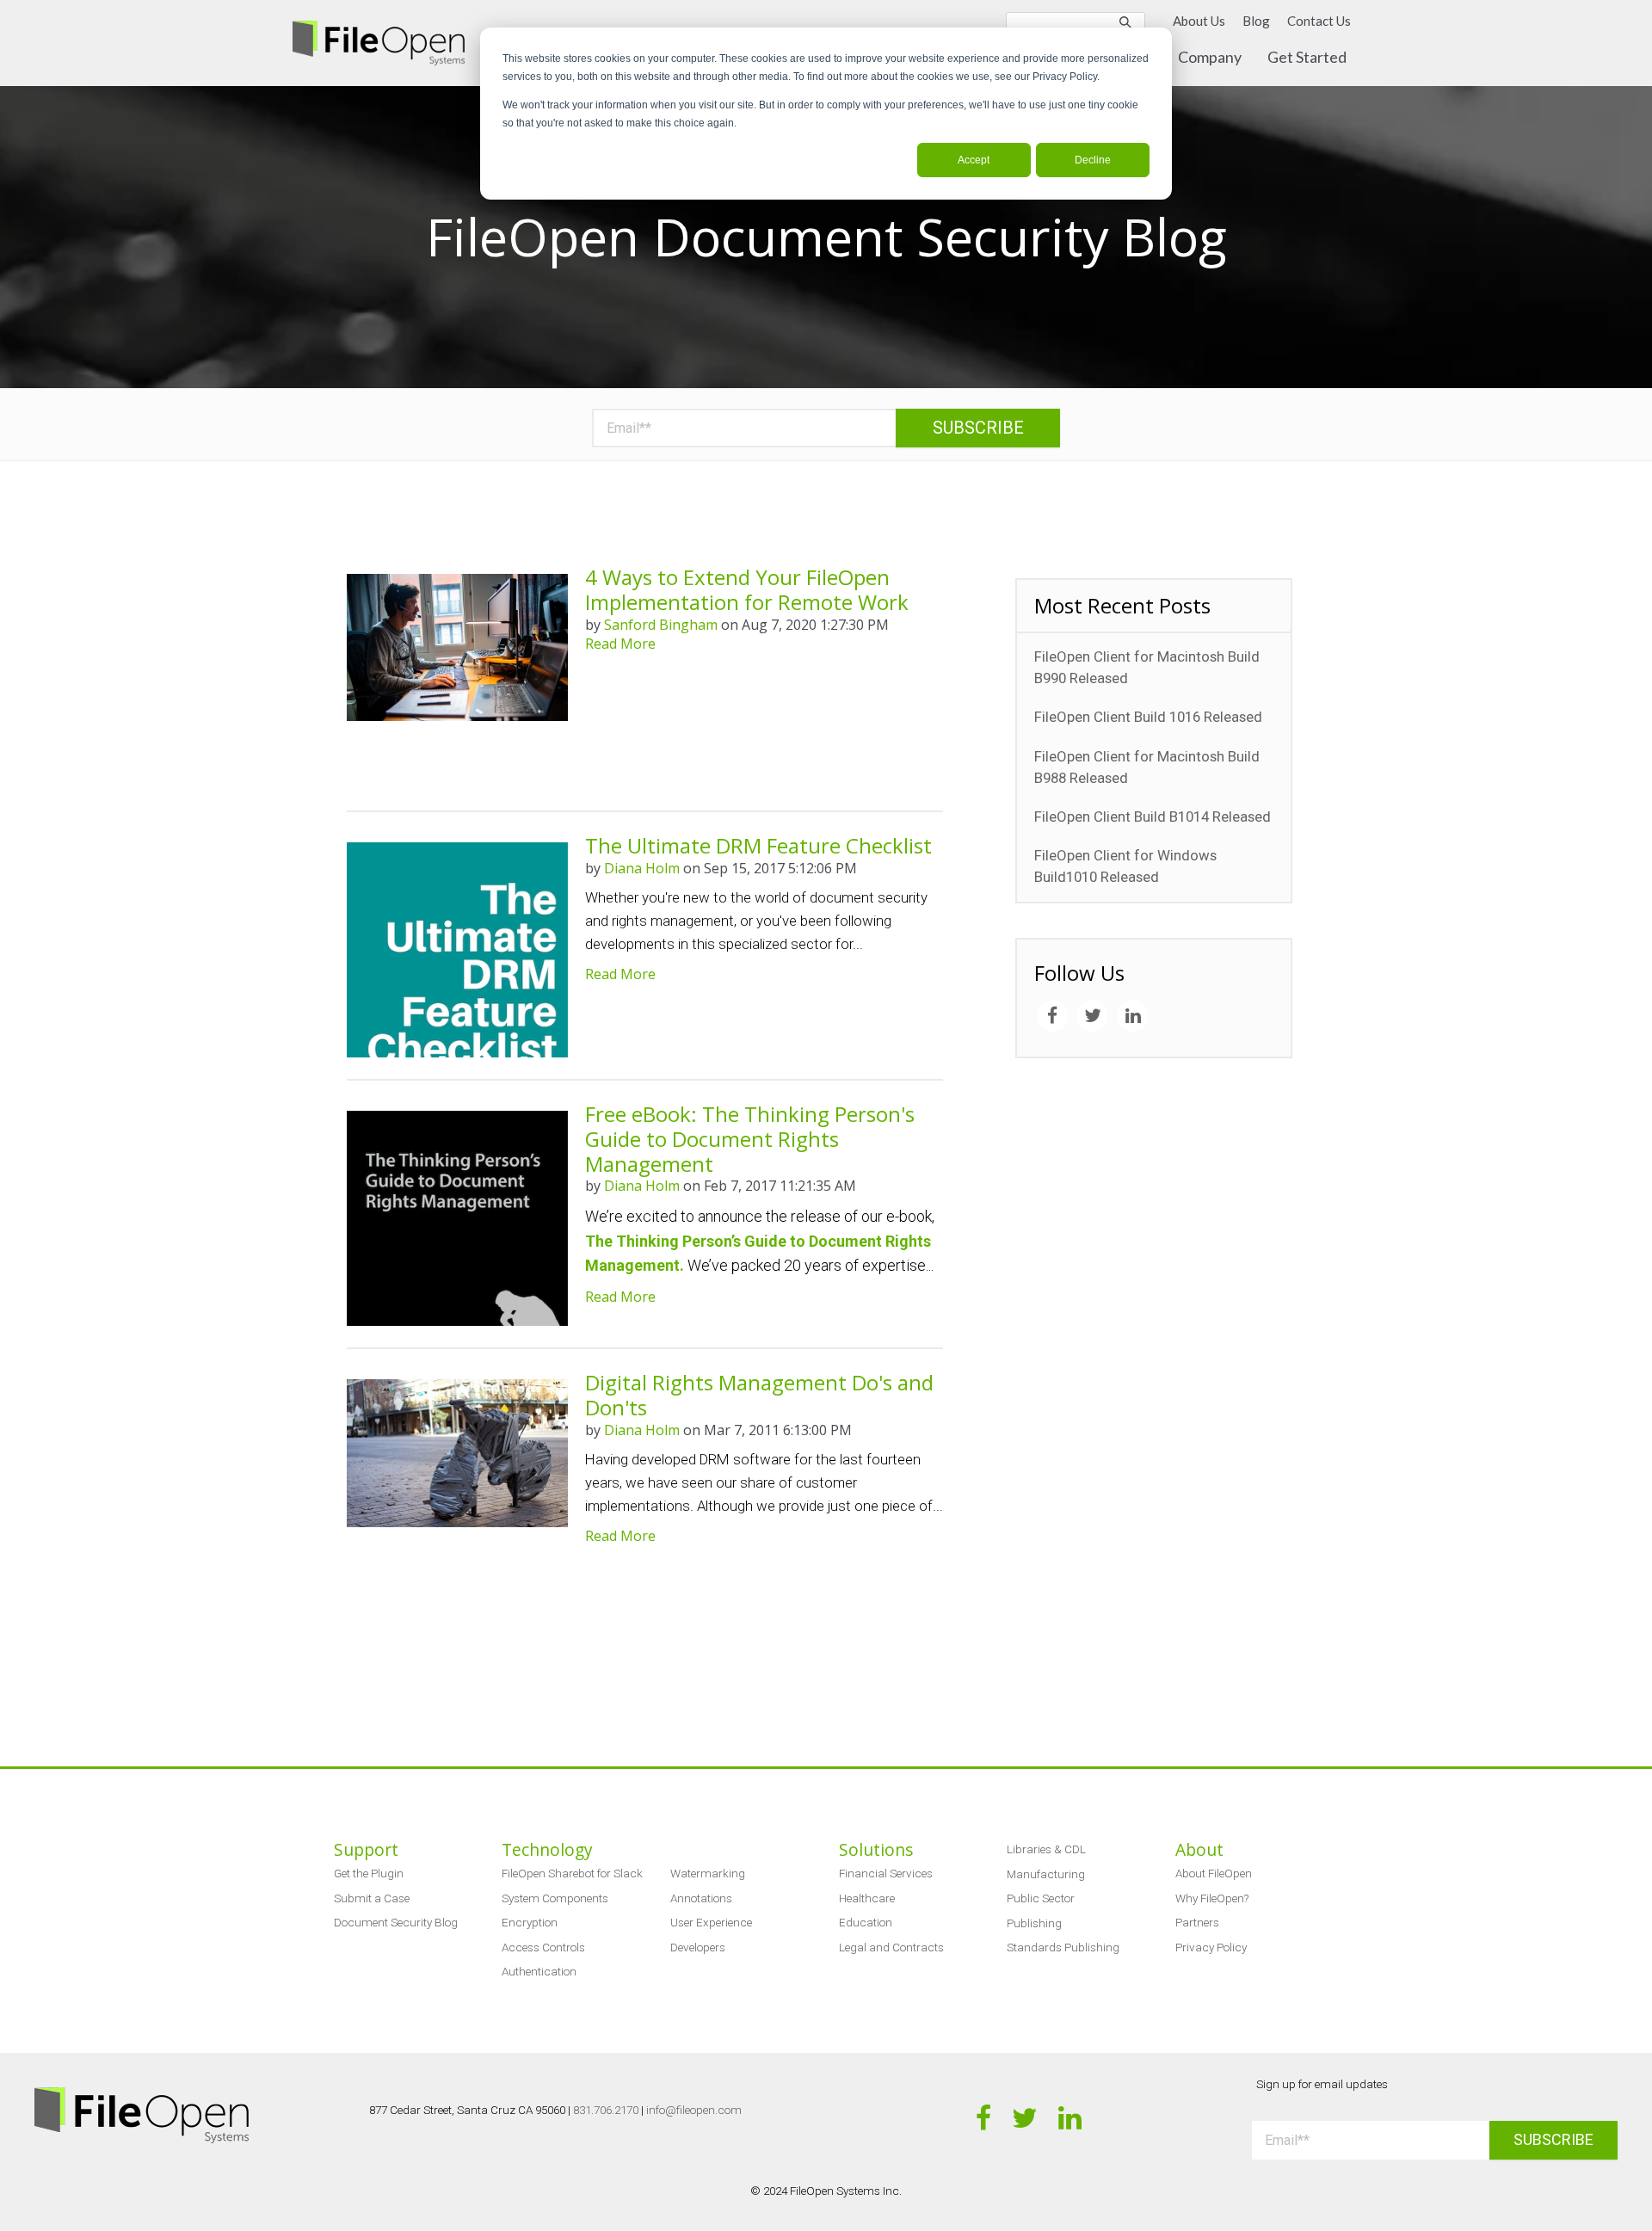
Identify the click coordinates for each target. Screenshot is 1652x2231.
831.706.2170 (606, 2110)
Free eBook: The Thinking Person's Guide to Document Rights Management (750, 1139)
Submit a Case (372, 1898)
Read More (620, 644)
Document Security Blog (396, 1922)
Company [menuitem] (1210, 57)
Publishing (1034, 1923)
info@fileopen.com (694, 2110)
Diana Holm (642, 868)
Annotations (701, 1898)
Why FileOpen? (1212, 1898)
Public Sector (1041, 1898)
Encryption (530, 1922)
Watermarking (708, 1873)
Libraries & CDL (1046, 1849)
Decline (1093, 160)
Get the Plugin (369, 1873)
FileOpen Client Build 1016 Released (1148, 717)
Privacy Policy (1211, 1947)
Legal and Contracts (891, 1947)
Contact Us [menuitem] (1319, 21)
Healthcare (867, 1898)
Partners (1197, 1922)
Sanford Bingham (661, 625)
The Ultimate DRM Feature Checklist (758, 845)
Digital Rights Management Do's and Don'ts (759, 1395)
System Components (556, 1898)
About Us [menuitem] (1199, 21)
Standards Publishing (1063, 1947)
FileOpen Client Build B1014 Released (1153, 817)
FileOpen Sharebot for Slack (572, 1873)
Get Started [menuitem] (1307, 57)
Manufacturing (1046, 1874)
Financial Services (887, 1873)
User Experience (711, 1922)
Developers (698, 1947)
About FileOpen (1214, 1873)
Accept (974, 160)
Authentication (539, 1971)
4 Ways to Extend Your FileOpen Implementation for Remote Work (747, 589)
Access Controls (543, 1947)
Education (866, 1922)
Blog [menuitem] (1256, 21)
